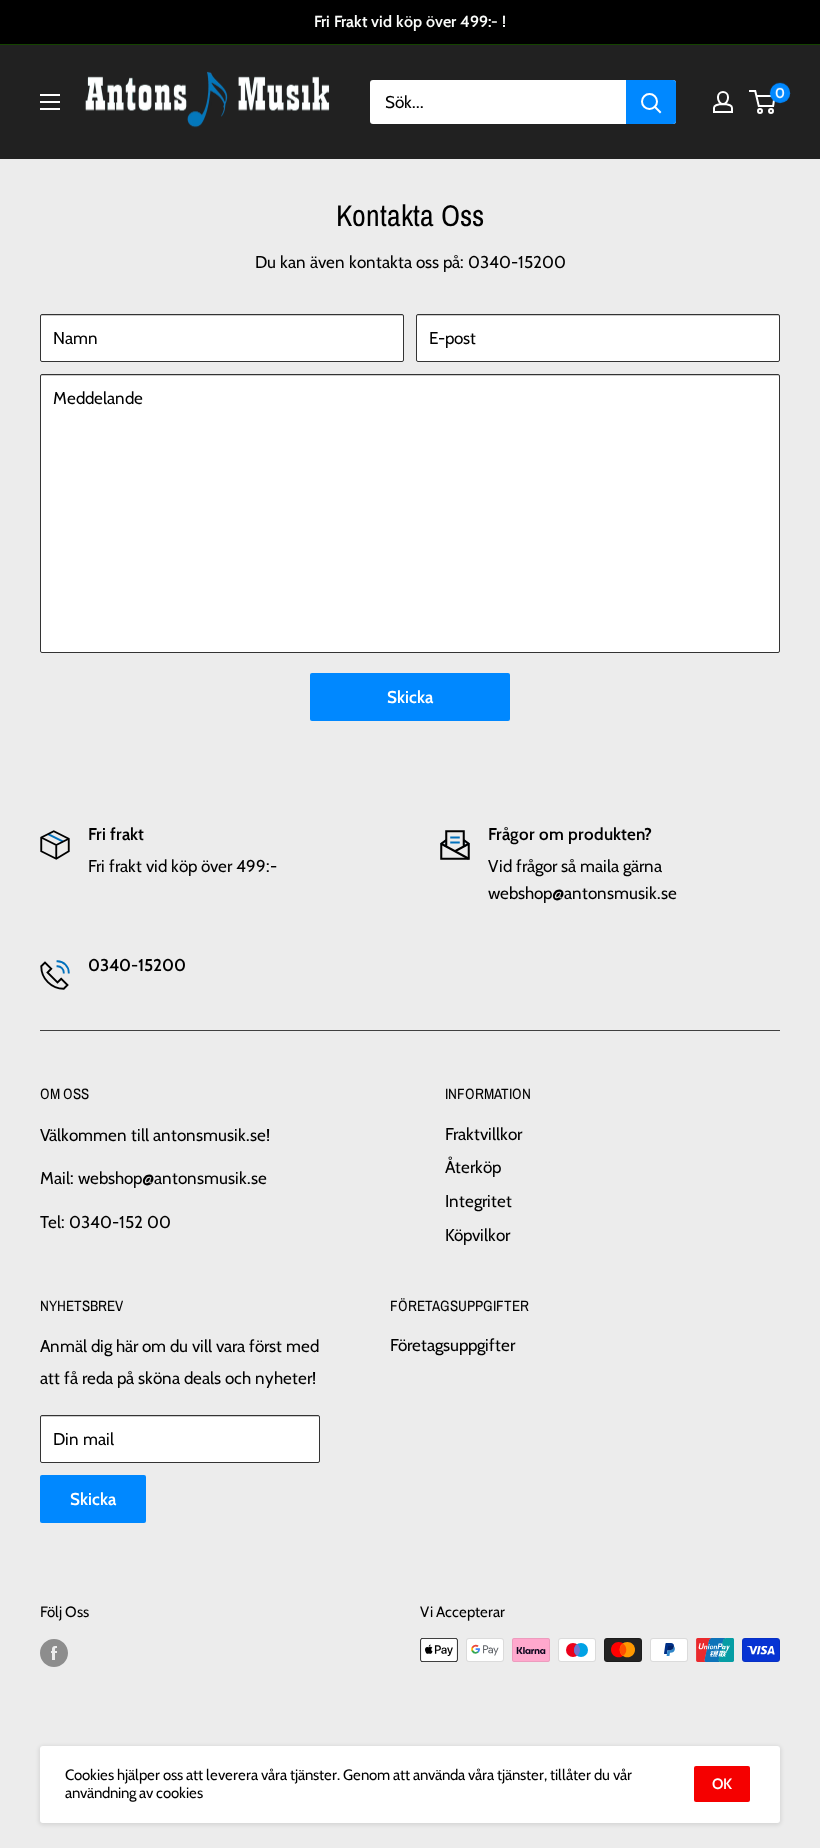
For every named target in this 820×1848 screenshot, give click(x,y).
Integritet (478, 1201)
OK (722, 1784)
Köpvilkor (477, 1235)
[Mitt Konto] (723, 102)
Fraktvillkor (483, 1134)
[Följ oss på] (54, 1652)
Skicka (410, 697)
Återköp (473, 1167)
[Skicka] (651, 102)
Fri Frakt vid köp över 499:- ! (410, 21)
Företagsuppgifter (452, 1345)
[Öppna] (50, 102)
